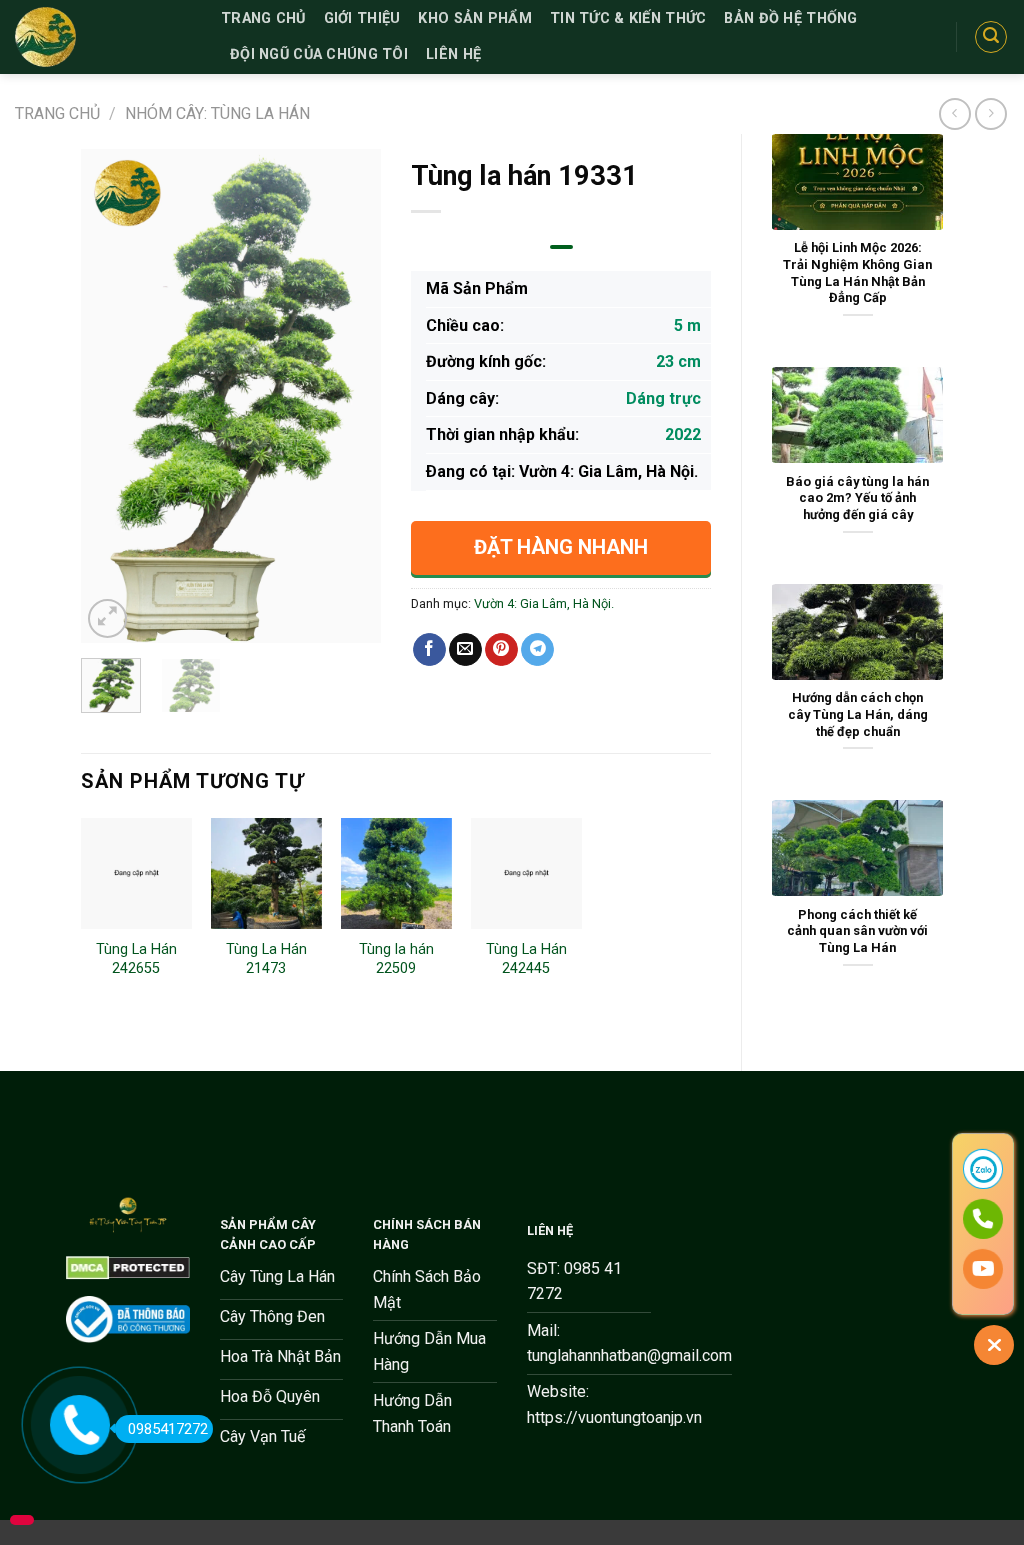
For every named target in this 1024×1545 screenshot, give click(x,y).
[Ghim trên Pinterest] (501, 650)
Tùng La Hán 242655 (136, 959)
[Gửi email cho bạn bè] (465, 650)
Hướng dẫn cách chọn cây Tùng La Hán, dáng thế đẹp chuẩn (858, 714)
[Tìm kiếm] (991, 37)
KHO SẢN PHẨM (474, 18)
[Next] (350, 395)
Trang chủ (57, 113)
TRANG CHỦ (263, 18)
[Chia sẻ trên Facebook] (429, 650)
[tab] (561, 247)
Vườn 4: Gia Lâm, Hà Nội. (544, 603)
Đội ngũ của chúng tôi (319, 54)
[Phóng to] (107, 618)
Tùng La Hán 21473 (266, 959)
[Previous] (112, 395)
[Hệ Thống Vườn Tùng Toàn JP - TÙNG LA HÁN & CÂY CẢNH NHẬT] (103, 37)
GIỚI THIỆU (362, 18)
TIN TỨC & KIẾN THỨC (628, 18)
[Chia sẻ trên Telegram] (537, 650)
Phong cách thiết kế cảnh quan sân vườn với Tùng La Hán (857, 931)
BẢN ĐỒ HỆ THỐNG (790, 18)
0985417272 (168, 1429)
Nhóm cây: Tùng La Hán (217, 113)
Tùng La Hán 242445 (526, 959)
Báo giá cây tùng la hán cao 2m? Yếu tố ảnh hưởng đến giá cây (857, 498)
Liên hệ (453, 54)
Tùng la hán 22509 (396, 959)
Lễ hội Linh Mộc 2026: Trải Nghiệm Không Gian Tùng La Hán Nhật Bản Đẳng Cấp (857, 272)
